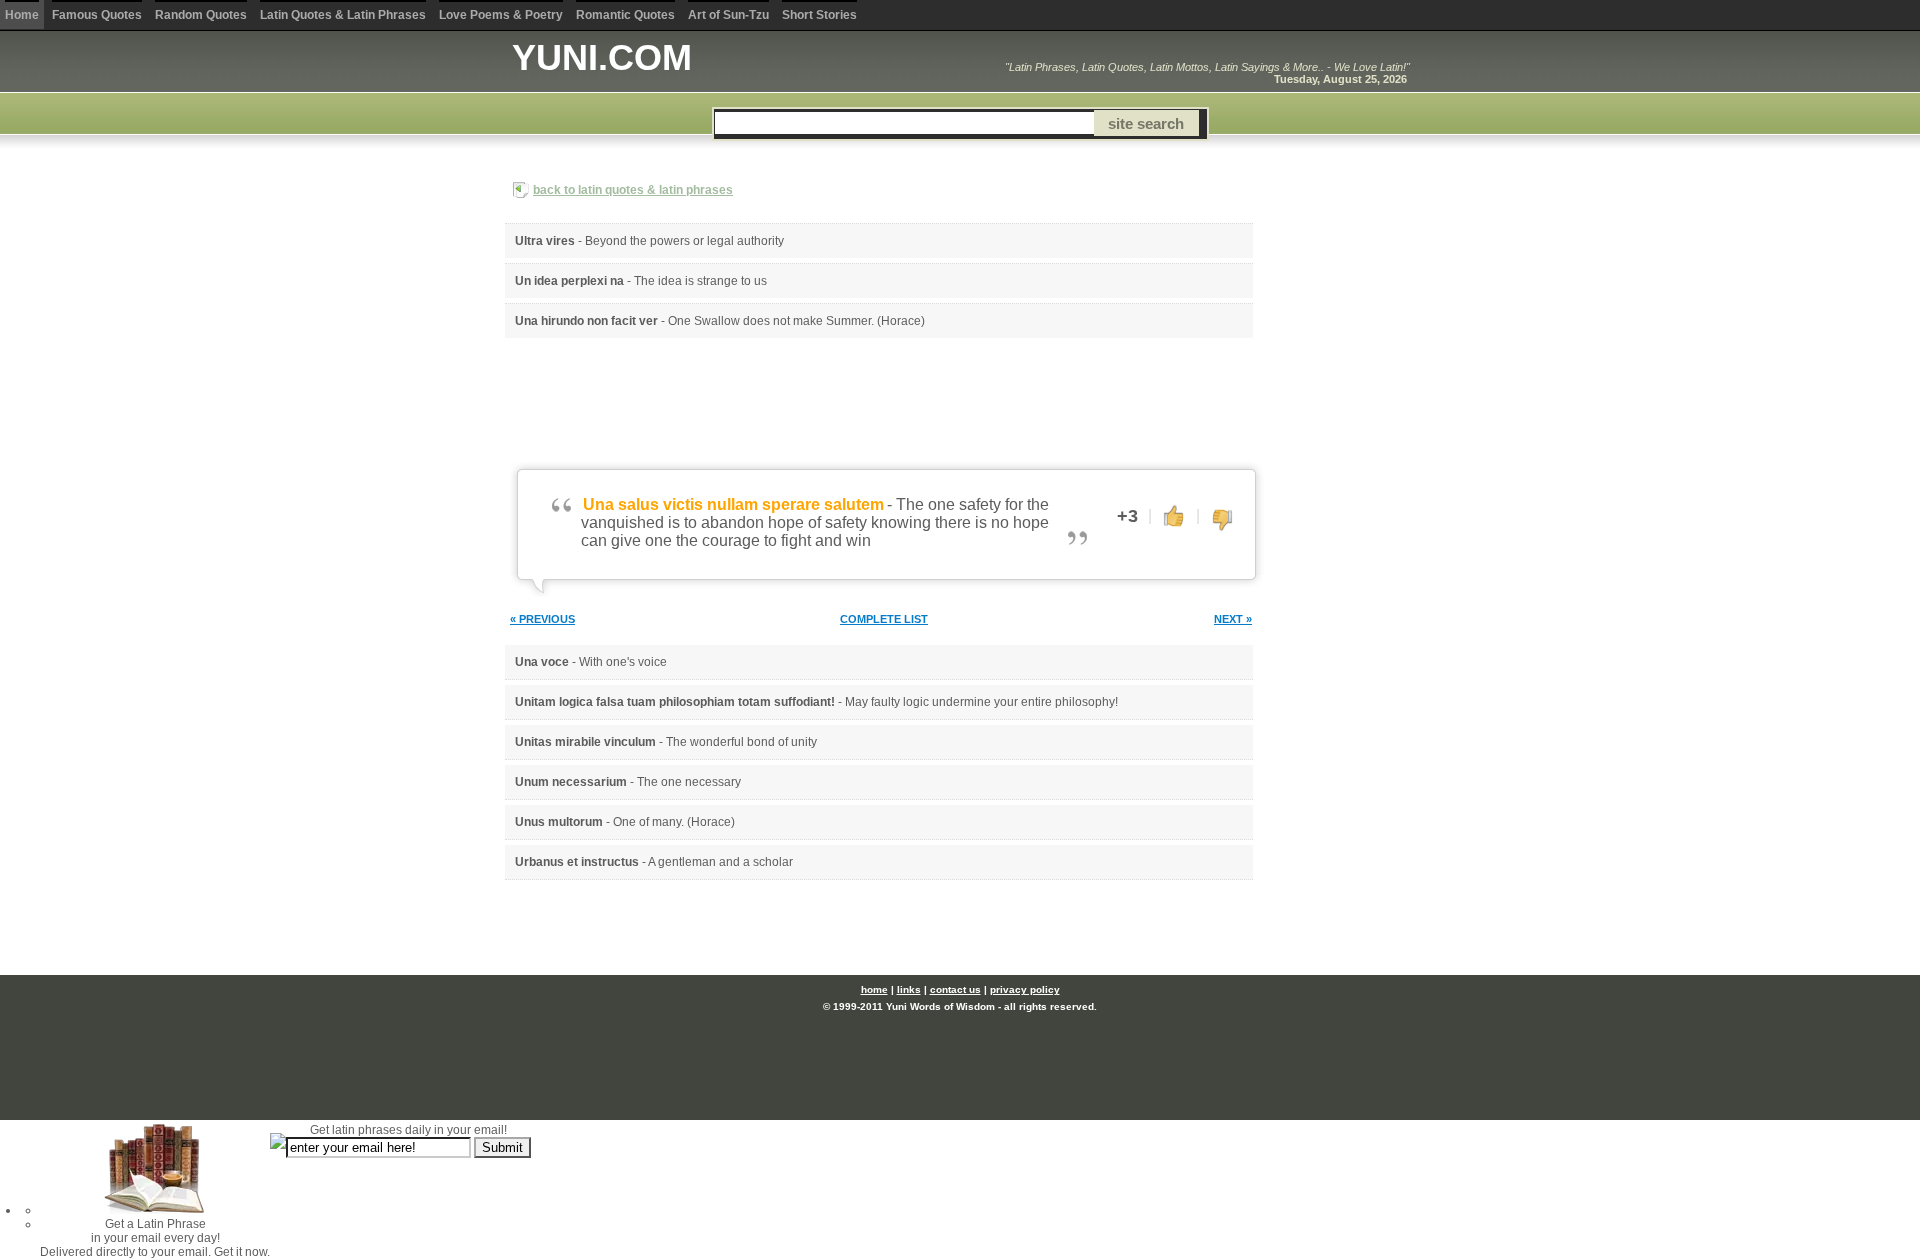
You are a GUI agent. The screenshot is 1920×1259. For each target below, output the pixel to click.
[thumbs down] (1222, 521)
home (874, 989)
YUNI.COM (602, 57)
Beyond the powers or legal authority (684, 241)
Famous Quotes (97, 15)
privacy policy (1025, 989)
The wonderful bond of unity (741, 742)
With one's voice (623, 662)
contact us (955, 989)
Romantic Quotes (625, 15)
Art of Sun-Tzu (728, 15)
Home (22, 15)
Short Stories (819, 15)
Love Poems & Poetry (501, 15)
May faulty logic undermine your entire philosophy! (981, 702)
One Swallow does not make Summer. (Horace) (796, 321)
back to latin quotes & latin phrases (633, 190)
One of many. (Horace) (674, 822)
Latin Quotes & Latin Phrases (343, 15)
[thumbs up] (1174, 515)
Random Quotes (201, 15)
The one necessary (689, 782)
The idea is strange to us (700, 281)
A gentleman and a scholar (720, 862)
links (909, 989)
